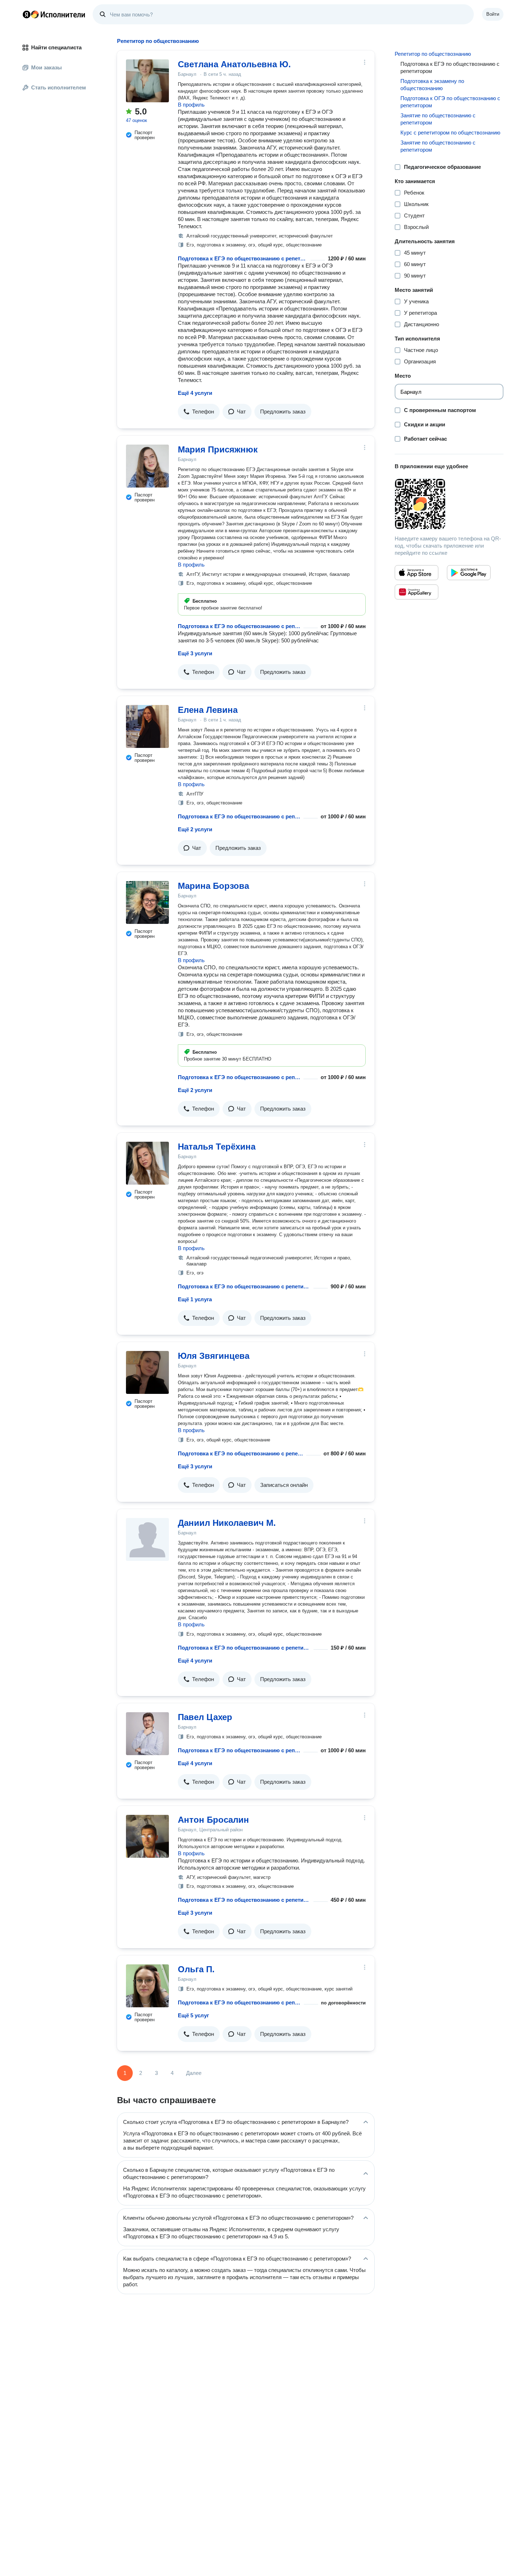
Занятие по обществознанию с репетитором (438, 119)
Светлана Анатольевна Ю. (234, 64)
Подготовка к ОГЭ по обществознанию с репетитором (450, 102)
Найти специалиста (56, 47)
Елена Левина (208, 710)
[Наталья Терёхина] (147, 1163)
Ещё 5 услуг (193, 2015)
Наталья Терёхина (217, 1147)
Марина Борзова (213, 886)
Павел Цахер (205, 1717)
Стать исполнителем (59, 87)
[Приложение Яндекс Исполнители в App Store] (417, 573)
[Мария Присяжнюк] (147, 466)
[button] (199, 412)
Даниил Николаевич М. (227, 1523)
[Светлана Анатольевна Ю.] (147, 81)
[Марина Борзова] (147, 902)
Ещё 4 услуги (195, 393)
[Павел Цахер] (147, 1734)
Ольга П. (196, 1969)
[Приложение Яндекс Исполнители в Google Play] (469, 573)
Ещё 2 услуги (195, 829)
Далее (194, 2073)
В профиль (191, 105)
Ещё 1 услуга (195, 1299)
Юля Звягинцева (214, 1356)
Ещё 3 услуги (195, 653)
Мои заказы (47, 67)
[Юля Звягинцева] (147, 1372)
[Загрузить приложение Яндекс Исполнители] (449, 504)
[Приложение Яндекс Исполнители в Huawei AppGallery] (417, 592)
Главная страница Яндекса (26, 14)
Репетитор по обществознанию (433, 54)
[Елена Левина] (147, 726)
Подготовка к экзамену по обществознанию (432, 85)
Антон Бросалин (213, 1820)
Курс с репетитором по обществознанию (450, 133)
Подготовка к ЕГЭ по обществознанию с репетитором (243, 258)
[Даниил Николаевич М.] (147, 1539)
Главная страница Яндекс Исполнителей (54, 14)
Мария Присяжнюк (218, 449)
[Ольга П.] (147, 1986)
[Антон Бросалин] (147, 1836)
